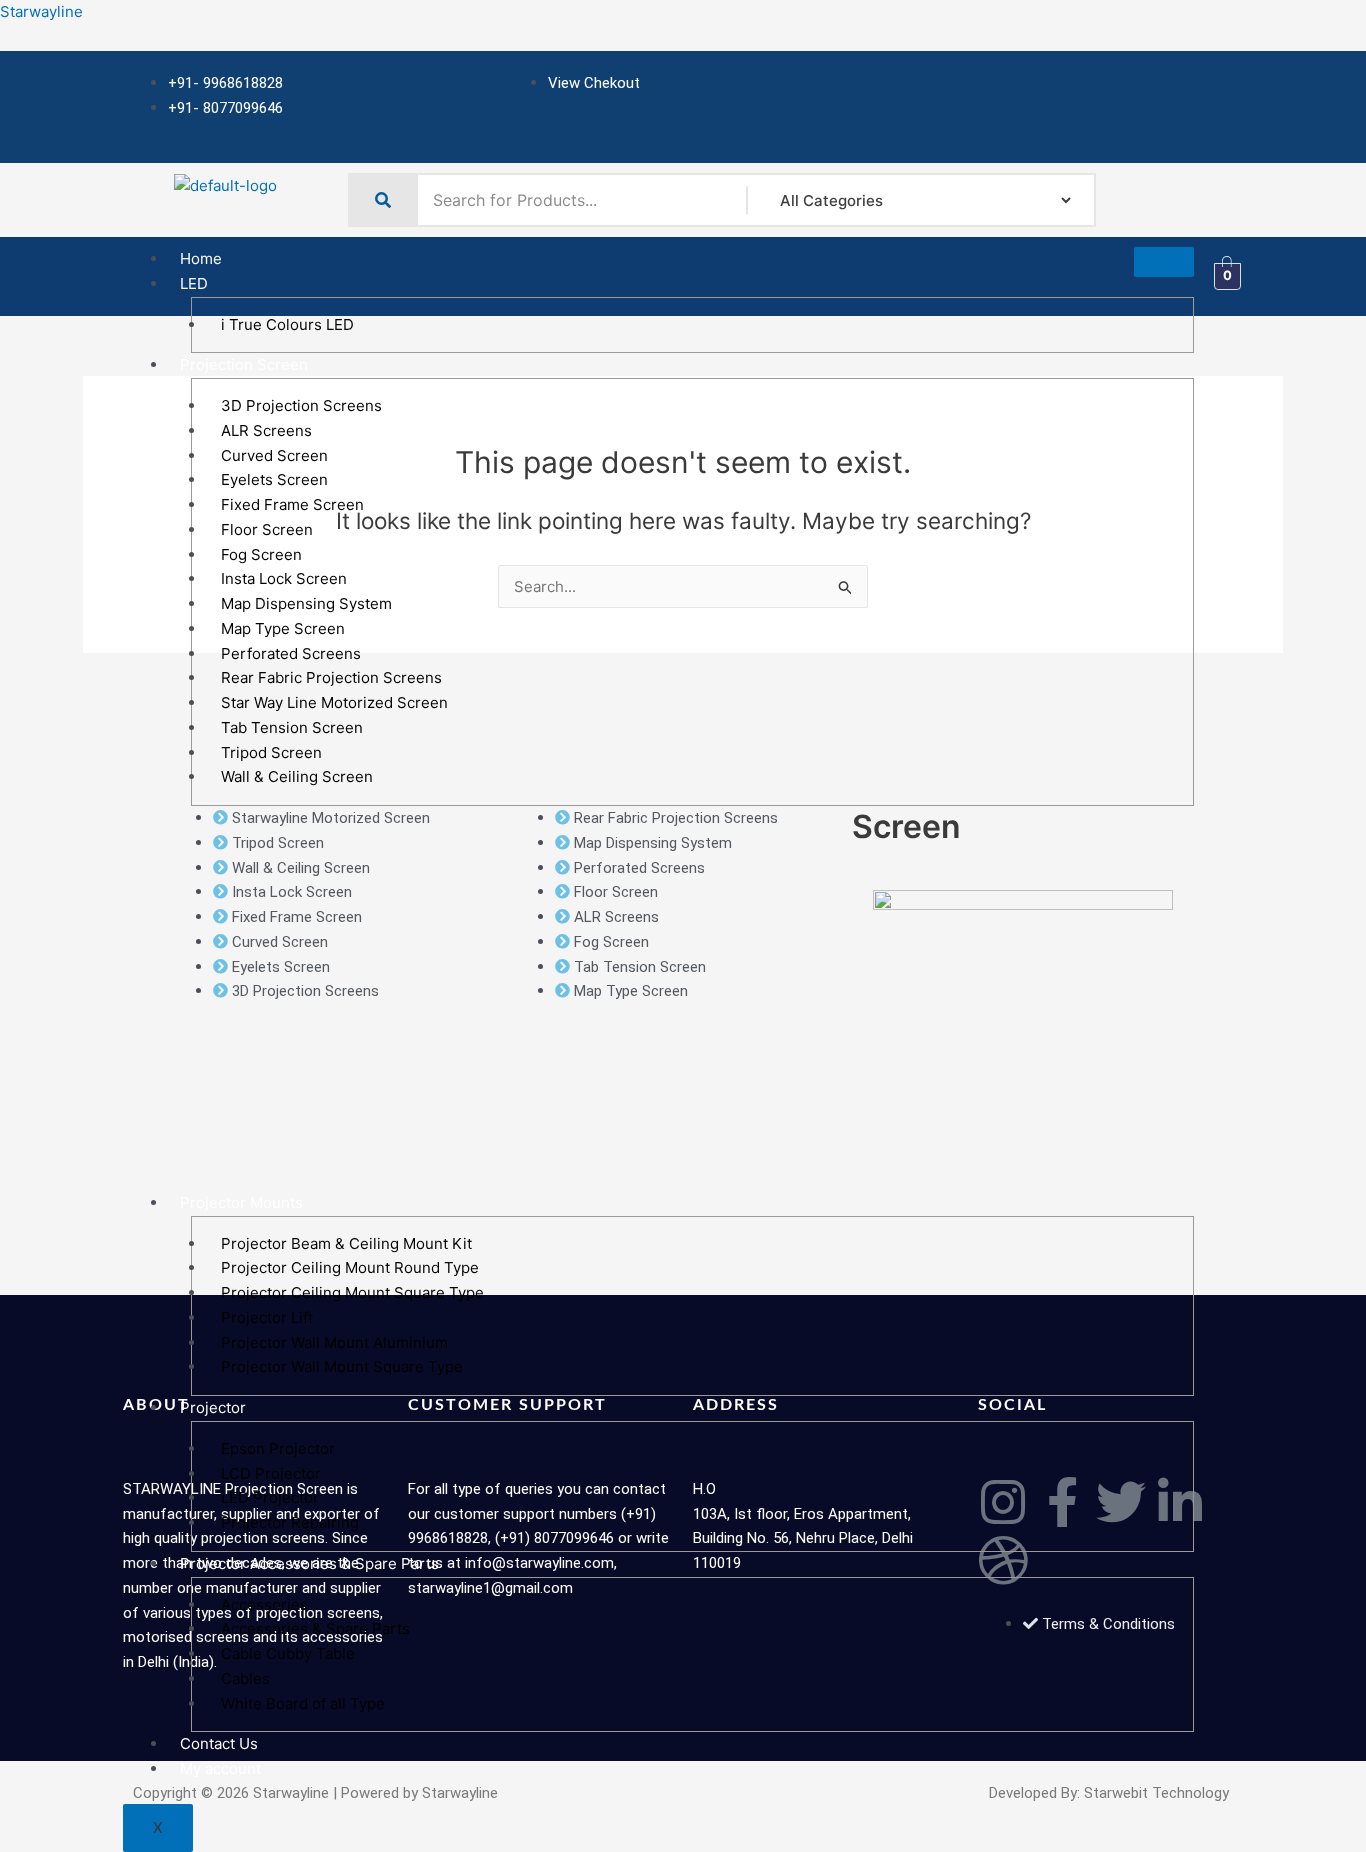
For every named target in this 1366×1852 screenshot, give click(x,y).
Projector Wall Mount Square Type (342, 1366)
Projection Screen (244, 364)
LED (194, 283)
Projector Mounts (241, 1202)
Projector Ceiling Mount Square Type (352, 1292)
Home (201, 258)
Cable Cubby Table (288, 1653)
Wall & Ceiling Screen (297, 776)
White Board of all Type (303, 1703)
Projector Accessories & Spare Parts (309, 1563)
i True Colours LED (287, 324)
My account (220, 1768)
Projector (213, 1407)
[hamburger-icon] (1164, 262)
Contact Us (219, 1743)
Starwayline (41, 11)
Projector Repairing (290, 1522)
